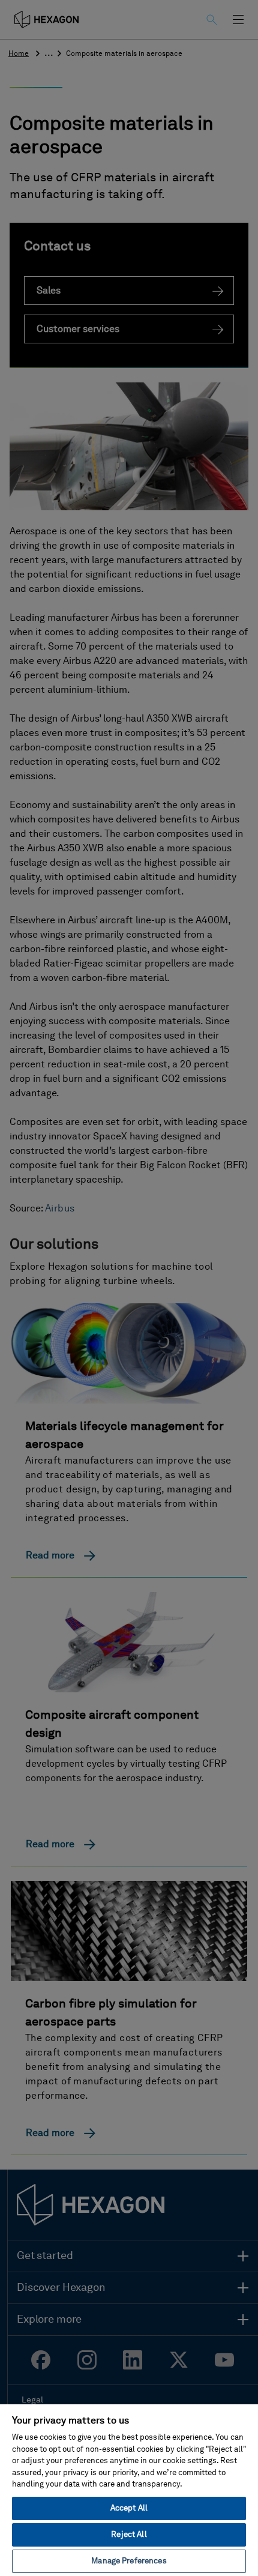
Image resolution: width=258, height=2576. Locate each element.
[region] (129, 2490)
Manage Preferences (129, 2561)
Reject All (129, 2535)
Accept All (129, 2508)
